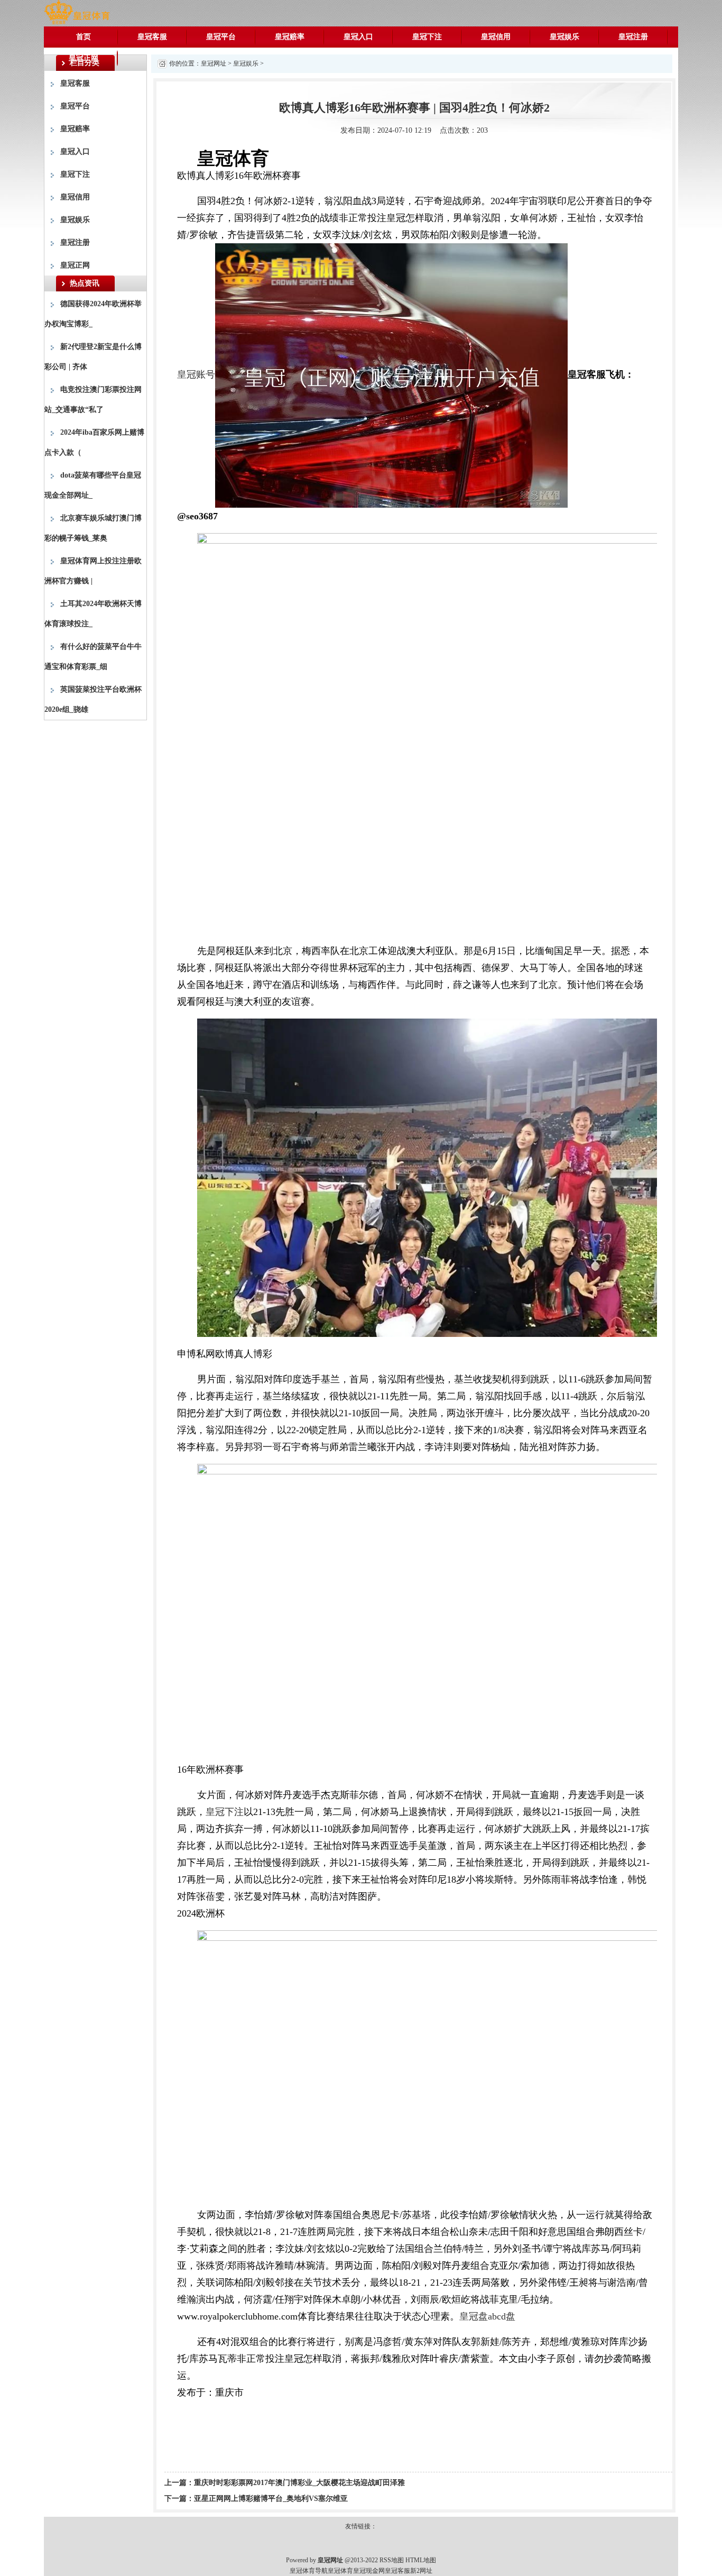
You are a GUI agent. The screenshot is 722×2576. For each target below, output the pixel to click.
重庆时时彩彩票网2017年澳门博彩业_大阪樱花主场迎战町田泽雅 (299, 2483)
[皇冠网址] (77, 12)
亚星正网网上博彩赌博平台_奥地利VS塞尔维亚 (271, 2499)
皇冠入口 (358, 37)
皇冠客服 (152, 37)
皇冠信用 (496, 37)
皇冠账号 (196, 374)
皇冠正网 (84, 58)
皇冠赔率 (290, 37)
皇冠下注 (427, 37)
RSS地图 (392, 2560)
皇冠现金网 (369, 2571)
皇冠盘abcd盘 (487, 2316)
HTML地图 (421, 2560)
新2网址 (421, 2571)
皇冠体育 (340, 2571)
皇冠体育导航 (309, 2571)
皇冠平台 (221, 37)
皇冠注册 (633, 37)
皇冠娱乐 (564, 37)
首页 (84, 37)
